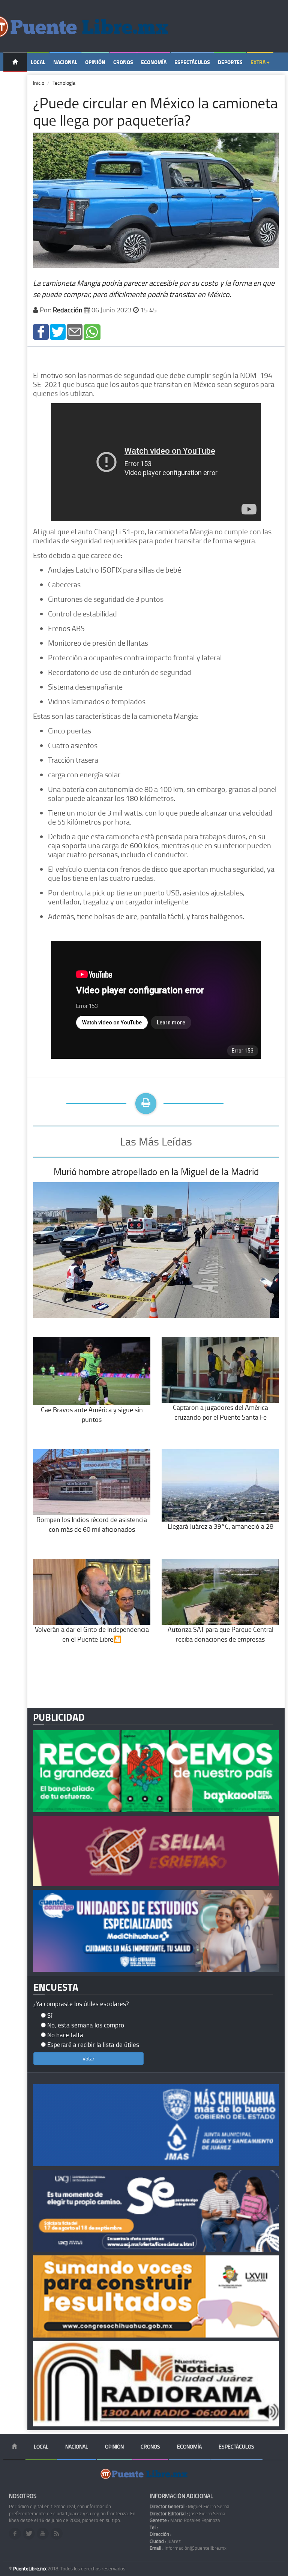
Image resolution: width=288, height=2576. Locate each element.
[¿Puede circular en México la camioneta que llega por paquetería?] (41, 331)
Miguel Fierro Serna (190, 2506)
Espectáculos (192, 62)
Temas (15, 81)
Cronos (123, 62)
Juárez (165, 2541)
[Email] (75, 331)
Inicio (39, 83)
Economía (154, 62)
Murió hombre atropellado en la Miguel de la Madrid (156, 1172)
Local (38, 62)
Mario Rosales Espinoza (185, 2520)
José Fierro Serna (187, 2513)
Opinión (95, 62)
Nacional (65, 62)
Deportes (230, 62)
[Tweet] (58, 331)
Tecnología (64, 83)
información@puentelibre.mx (188, 2548)
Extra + (260, 62)
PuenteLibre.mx (30, 2569)
